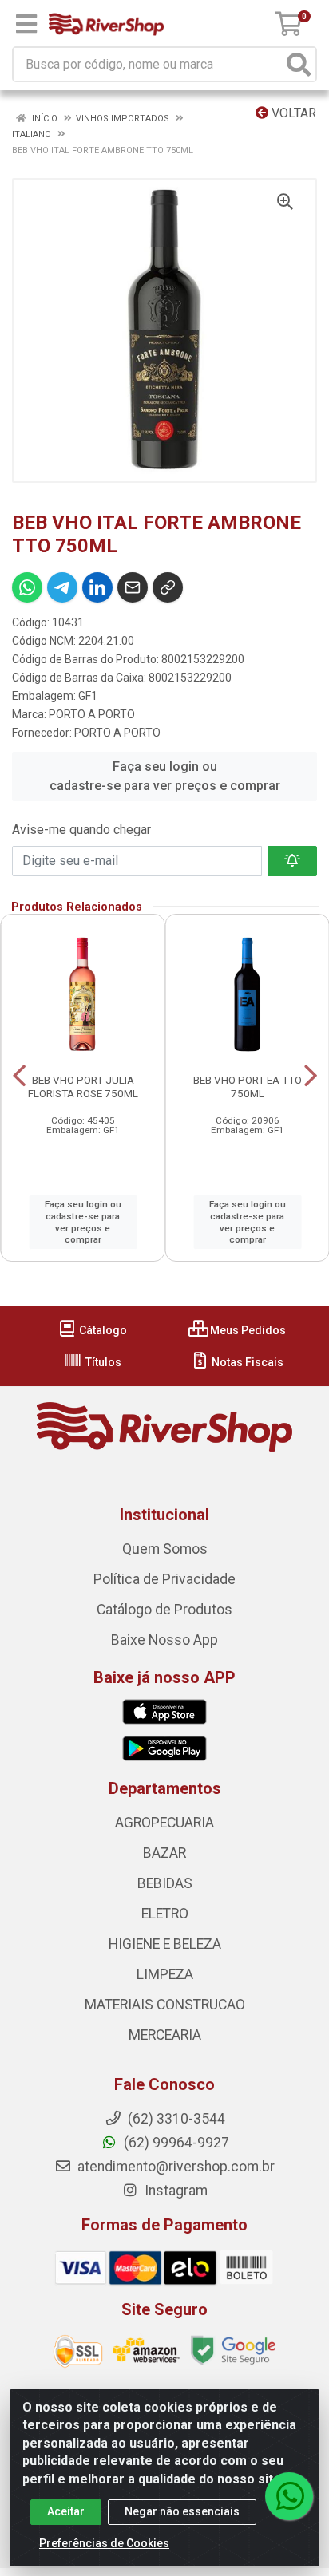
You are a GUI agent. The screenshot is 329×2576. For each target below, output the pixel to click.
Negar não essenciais (182, 2511)
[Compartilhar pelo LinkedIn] (97, 587)
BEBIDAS (165, 1883)
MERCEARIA (165, 2035)
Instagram (174, 2191)
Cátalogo (102, 1330)
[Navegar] (19, 1076)
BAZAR (164, 1853)
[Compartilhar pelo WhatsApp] (27, 587)
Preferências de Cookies (104, 2543)
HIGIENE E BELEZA (165, 1944)
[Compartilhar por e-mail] (133, 587)
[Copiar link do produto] (168, 587)
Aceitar (66, 2511)
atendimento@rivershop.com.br (174, 2167)
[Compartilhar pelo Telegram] (62, 587)
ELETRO (165, 1914)
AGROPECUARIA (164, 1823)
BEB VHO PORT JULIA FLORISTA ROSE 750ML (83, 1087)
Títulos (102, 1362)
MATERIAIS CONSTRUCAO (165, 2005)
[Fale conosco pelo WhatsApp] (289, 2496)
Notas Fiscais (246, 1362)
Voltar (292, 113)
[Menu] (26, 24)
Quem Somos (165, 1549)
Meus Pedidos (247, 1330)
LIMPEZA (165, 1974)
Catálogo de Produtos (164, 1610)
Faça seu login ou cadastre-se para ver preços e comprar (165, 776)
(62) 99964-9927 (175, 2143)
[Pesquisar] (299, 64)
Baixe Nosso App (164, 1640)
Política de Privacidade (164, 1579)
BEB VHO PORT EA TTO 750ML (248, 1087)
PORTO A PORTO (92, 714)
